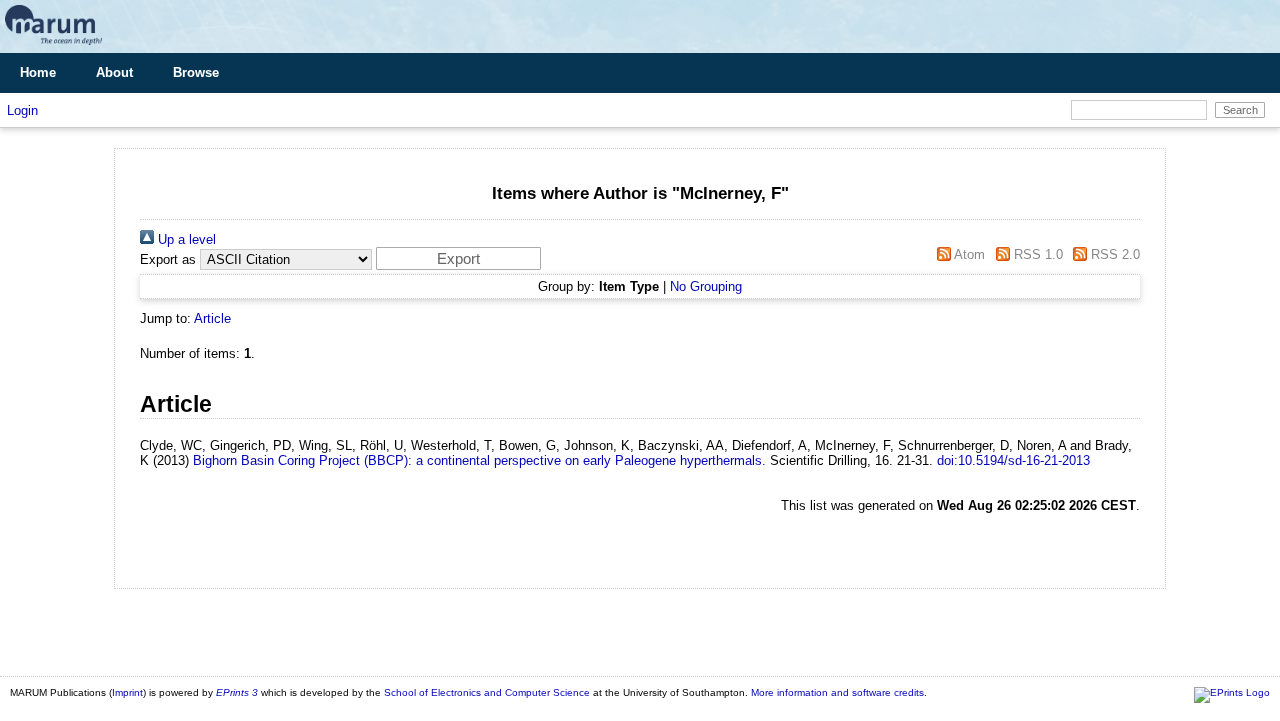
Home (38, 72)
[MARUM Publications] (53, 45)
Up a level (185, 239)
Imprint (127, 692)
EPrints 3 (237, 692)
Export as (168, 259)
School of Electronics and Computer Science (487, 692)
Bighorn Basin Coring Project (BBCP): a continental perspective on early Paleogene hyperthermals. (479, 460)
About (114, 72)
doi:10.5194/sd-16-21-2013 (1013, 460)
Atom (968, 254)
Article (212, 318)
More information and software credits (837, 692)
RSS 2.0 (1113, 254)
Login (22, 110)
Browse (196, 72)
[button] (458, 258)
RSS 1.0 (1036, 254)
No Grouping (706, 286)
